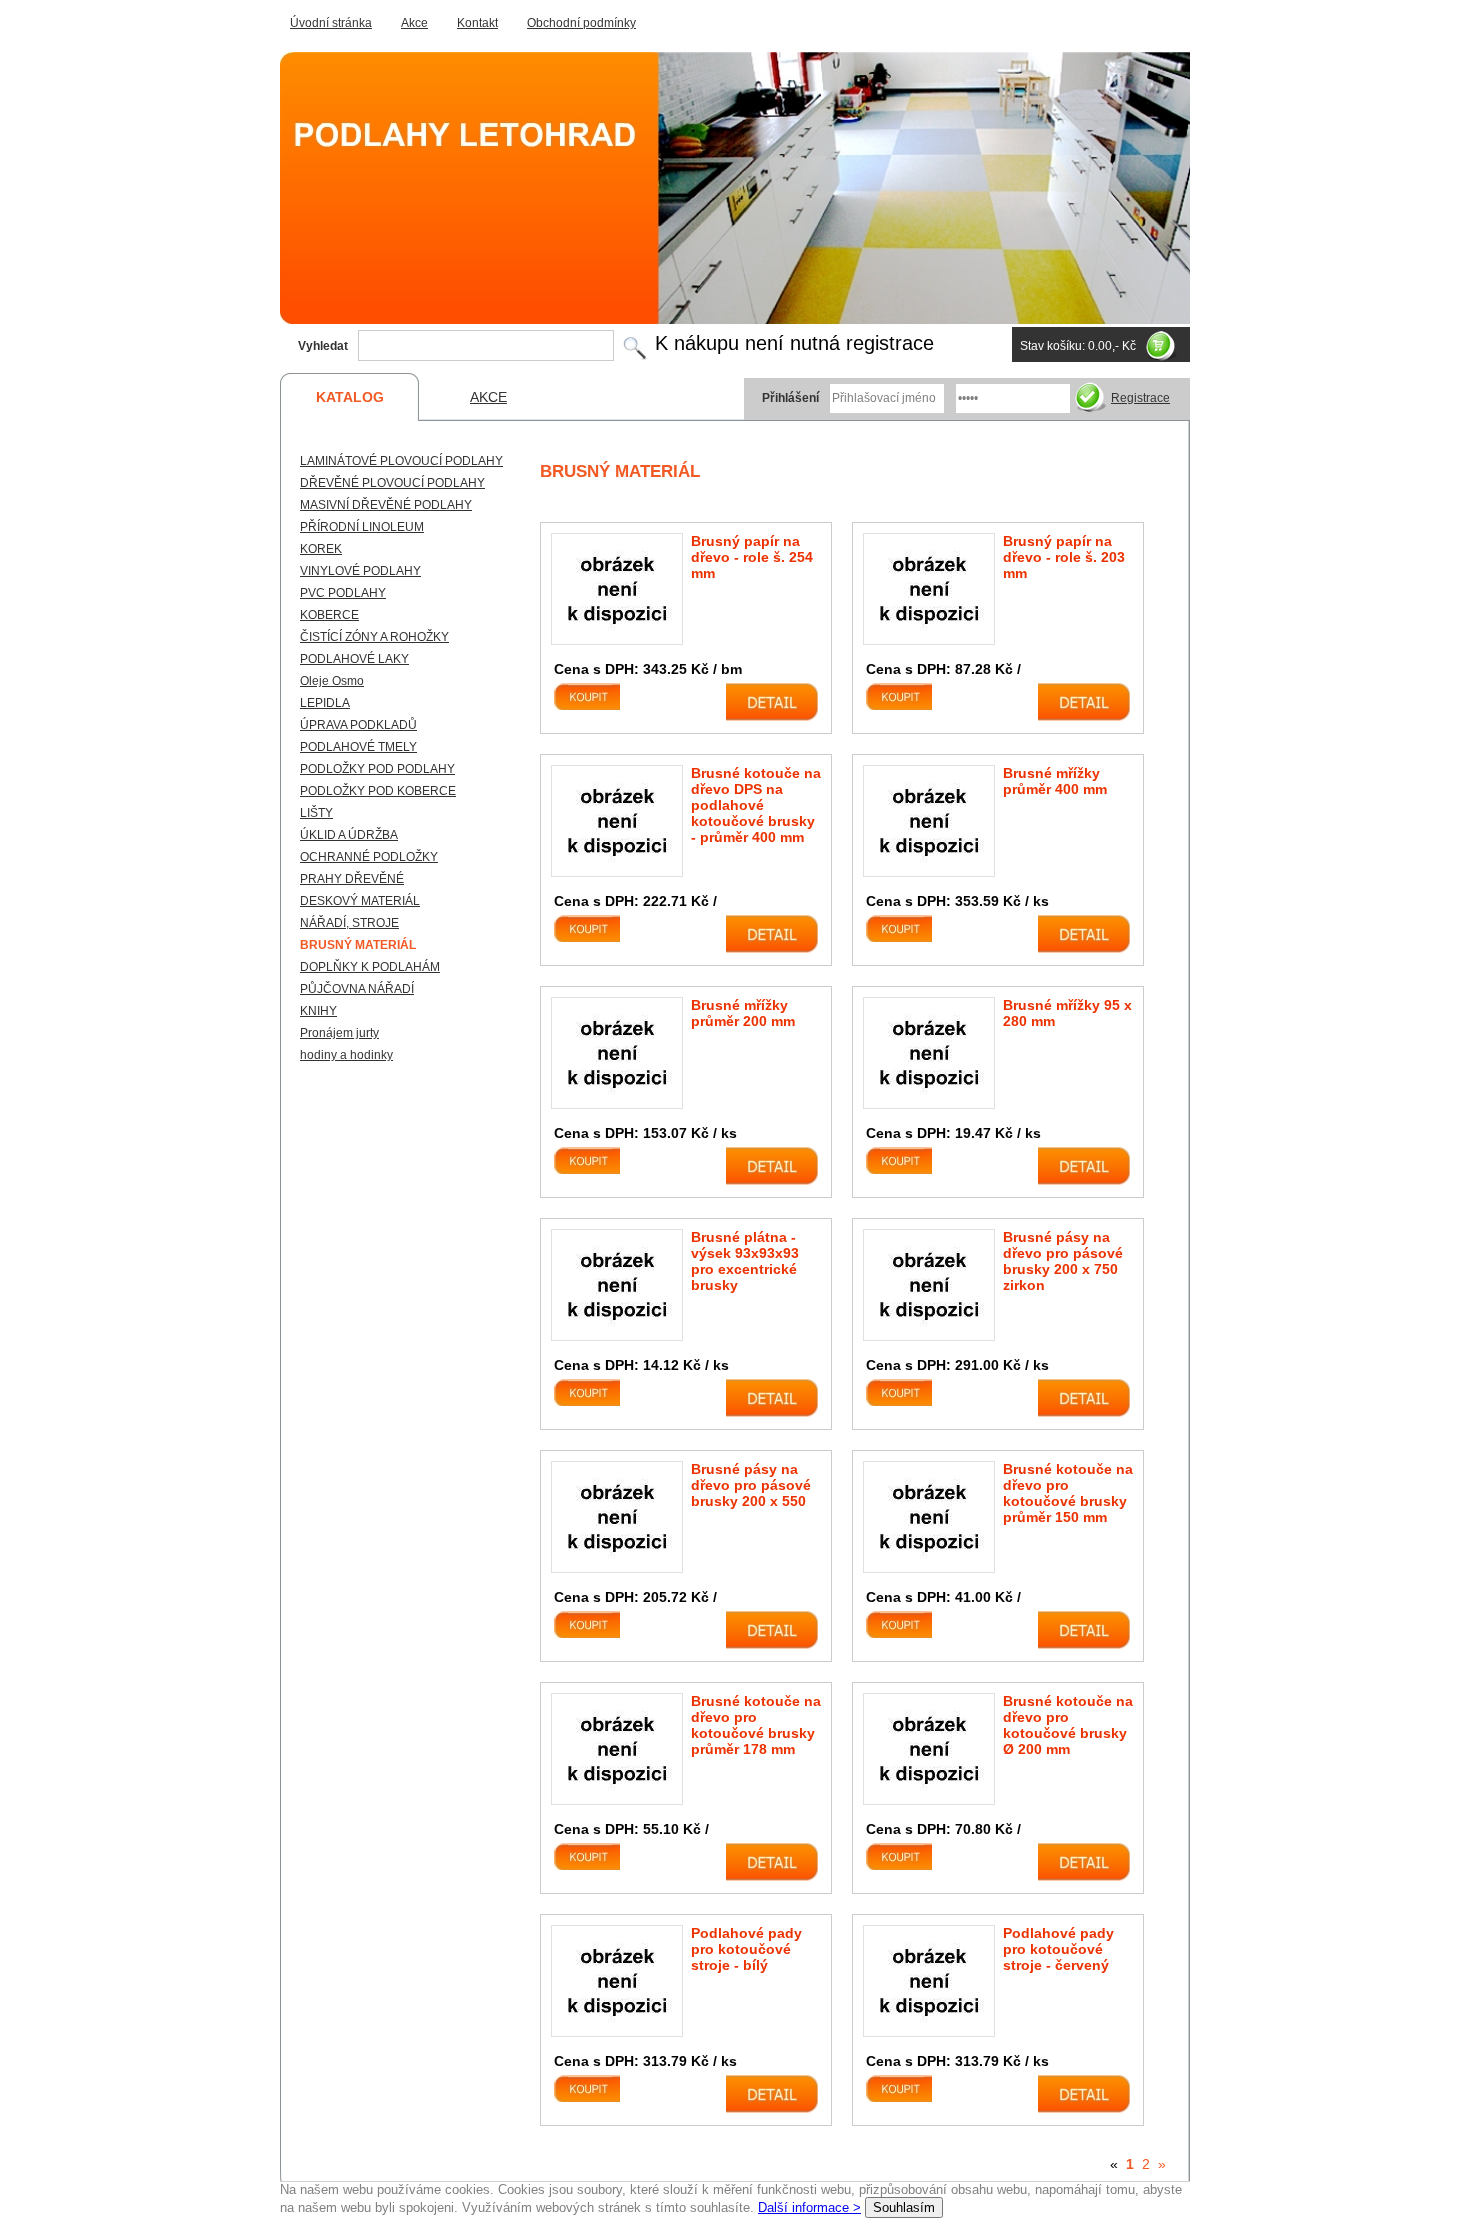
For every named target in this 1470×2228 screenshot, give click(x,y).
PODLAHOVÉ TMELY (358, 747)
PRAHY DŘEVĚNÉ (352, 879)
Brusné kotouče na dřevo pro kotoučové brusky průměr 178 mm (756, 1725)
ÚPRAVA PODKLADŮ (358, 725)
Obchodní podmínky (581, 23)
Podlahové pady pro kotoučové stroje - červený (1058, 1949)
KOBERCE (329, 615)
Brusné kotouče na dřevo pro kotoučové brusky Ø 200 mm (1068, 1725)
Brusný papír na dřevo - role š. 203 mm (1064, 557)
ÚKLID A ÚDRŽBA (349, 835)
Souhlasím (904, 2207)
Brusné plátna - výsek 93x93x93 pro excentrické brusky (745, 1261)
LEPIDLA (325, 703)
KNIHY (318, 1011)
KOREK (321, 549)
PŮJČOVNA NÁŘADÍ (357, 989)
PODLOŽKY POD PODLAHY (377, 769)
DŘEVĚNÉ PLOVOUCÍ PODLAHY (392, 483)
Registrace (1140, 398)
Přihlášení (790, 398)
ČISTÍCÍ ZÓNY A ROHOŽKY (374, 637)
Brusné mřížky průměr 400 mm (1055, 781)
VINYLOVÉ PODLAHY (360, 571)
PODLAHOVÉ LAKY (354, 659)
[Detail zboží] (772, 702)
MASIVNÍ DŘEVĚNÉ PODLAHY (386, 505)
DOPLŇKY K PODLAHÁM (370, 967)
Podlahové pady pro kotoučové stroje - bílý (746, 1949)
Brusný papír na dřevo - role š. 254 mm (752, 557)
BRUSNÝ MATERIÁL (358, 945)
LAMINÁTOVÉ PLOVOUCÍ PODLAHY (401, 461)
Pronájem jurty (339, 1033)
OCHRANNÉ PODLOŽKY (369, 857)
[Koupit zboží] (600, 702)
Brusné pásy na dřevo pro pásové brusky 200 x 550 (751, 1485)
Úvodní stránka (331, 23)
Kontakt (477, 23)
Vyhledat (323, 346)
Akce (414, 23)
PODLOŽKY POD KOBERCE (378, 791)
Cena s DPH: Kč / (943, 669)
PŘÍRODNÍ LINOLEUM (362, 527)
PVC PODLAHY (343, 593)
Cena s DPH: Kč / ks (957, 901)
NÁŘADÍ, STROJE (349, 923)
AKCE (488, 397)
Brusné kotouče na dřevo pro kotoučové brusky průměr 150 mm (1068, 1493)
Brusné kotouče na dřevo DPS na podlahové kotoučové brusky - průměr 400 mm (756, 805)
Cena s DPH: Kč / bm (648, 669)
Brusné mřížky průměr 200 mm (743, 1013)
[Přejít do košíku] (1163, 346)
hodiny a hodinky (346, 1055)
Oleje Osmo (332, 681)
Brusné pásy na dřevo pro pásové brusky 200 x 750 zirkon (1063, 1261)
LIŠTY (316, 813)
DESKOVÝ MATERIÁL (360, 901)
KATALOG (350, 397)
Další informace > (809, 2207)
